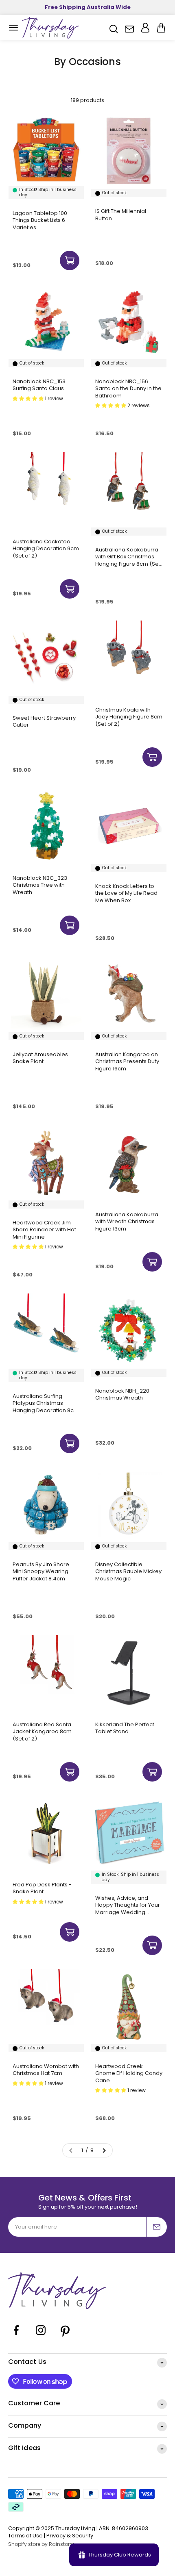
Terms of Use (25, 2536)
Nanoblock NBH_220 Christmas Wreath (122, 1394)
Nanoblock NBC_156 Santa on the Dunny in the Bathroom (128, 389)
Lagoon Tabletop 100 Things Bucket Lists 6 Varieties (40, 220)
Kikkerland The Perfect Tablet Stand (125, 1728)
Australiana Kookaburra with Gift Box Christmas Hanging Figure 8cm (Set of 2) (128, 557)
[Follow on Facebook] (16, 2336)
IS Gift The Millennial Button (121, 215)
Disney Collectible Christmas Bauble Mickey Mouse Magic (128, 1572)
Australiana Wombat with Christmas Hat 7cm (46, 2070)
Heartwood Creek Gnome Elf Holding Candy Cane (129, 2074)
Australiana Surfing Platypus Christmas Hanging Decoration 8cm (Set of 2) (46, 1403)
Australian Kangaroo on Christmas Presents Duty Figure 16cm (127, 1062)
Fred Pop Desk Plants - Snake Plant (42, 1888)
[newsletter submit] (157, 2227)
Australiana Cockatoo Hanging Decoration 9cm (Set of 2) (46, 549)
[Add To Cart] (70, 260)
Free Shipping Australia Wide (88, 7)
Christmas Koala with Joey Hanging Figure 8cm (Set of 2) (129, 717)
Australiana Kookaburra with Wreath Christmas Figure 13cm (127, 1222)
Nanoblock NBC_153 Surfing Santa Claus (39, 385)
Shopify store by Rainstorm (42, 2544)
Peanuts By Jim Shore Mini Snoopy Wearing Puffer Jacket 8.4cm (41, 1572)
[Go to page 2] (104, 2151)
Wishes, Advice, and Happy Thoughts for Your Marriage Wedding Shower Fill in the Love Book (128, 1905)
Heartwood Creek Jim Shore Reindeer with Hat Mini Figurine (44, 1230)
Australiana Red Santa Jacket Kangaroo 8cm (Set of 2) (42, 1732)
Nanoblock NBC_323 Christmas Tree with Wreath (40, 885)
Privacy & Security (70, 2536)
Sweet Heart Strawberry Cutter (44, 722)
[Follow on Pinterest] (65, 2336)
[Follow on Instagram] (41, 2336)
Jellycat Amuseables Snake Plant (40, 1058)
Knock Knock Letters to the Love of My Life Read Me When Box (126, 893)
